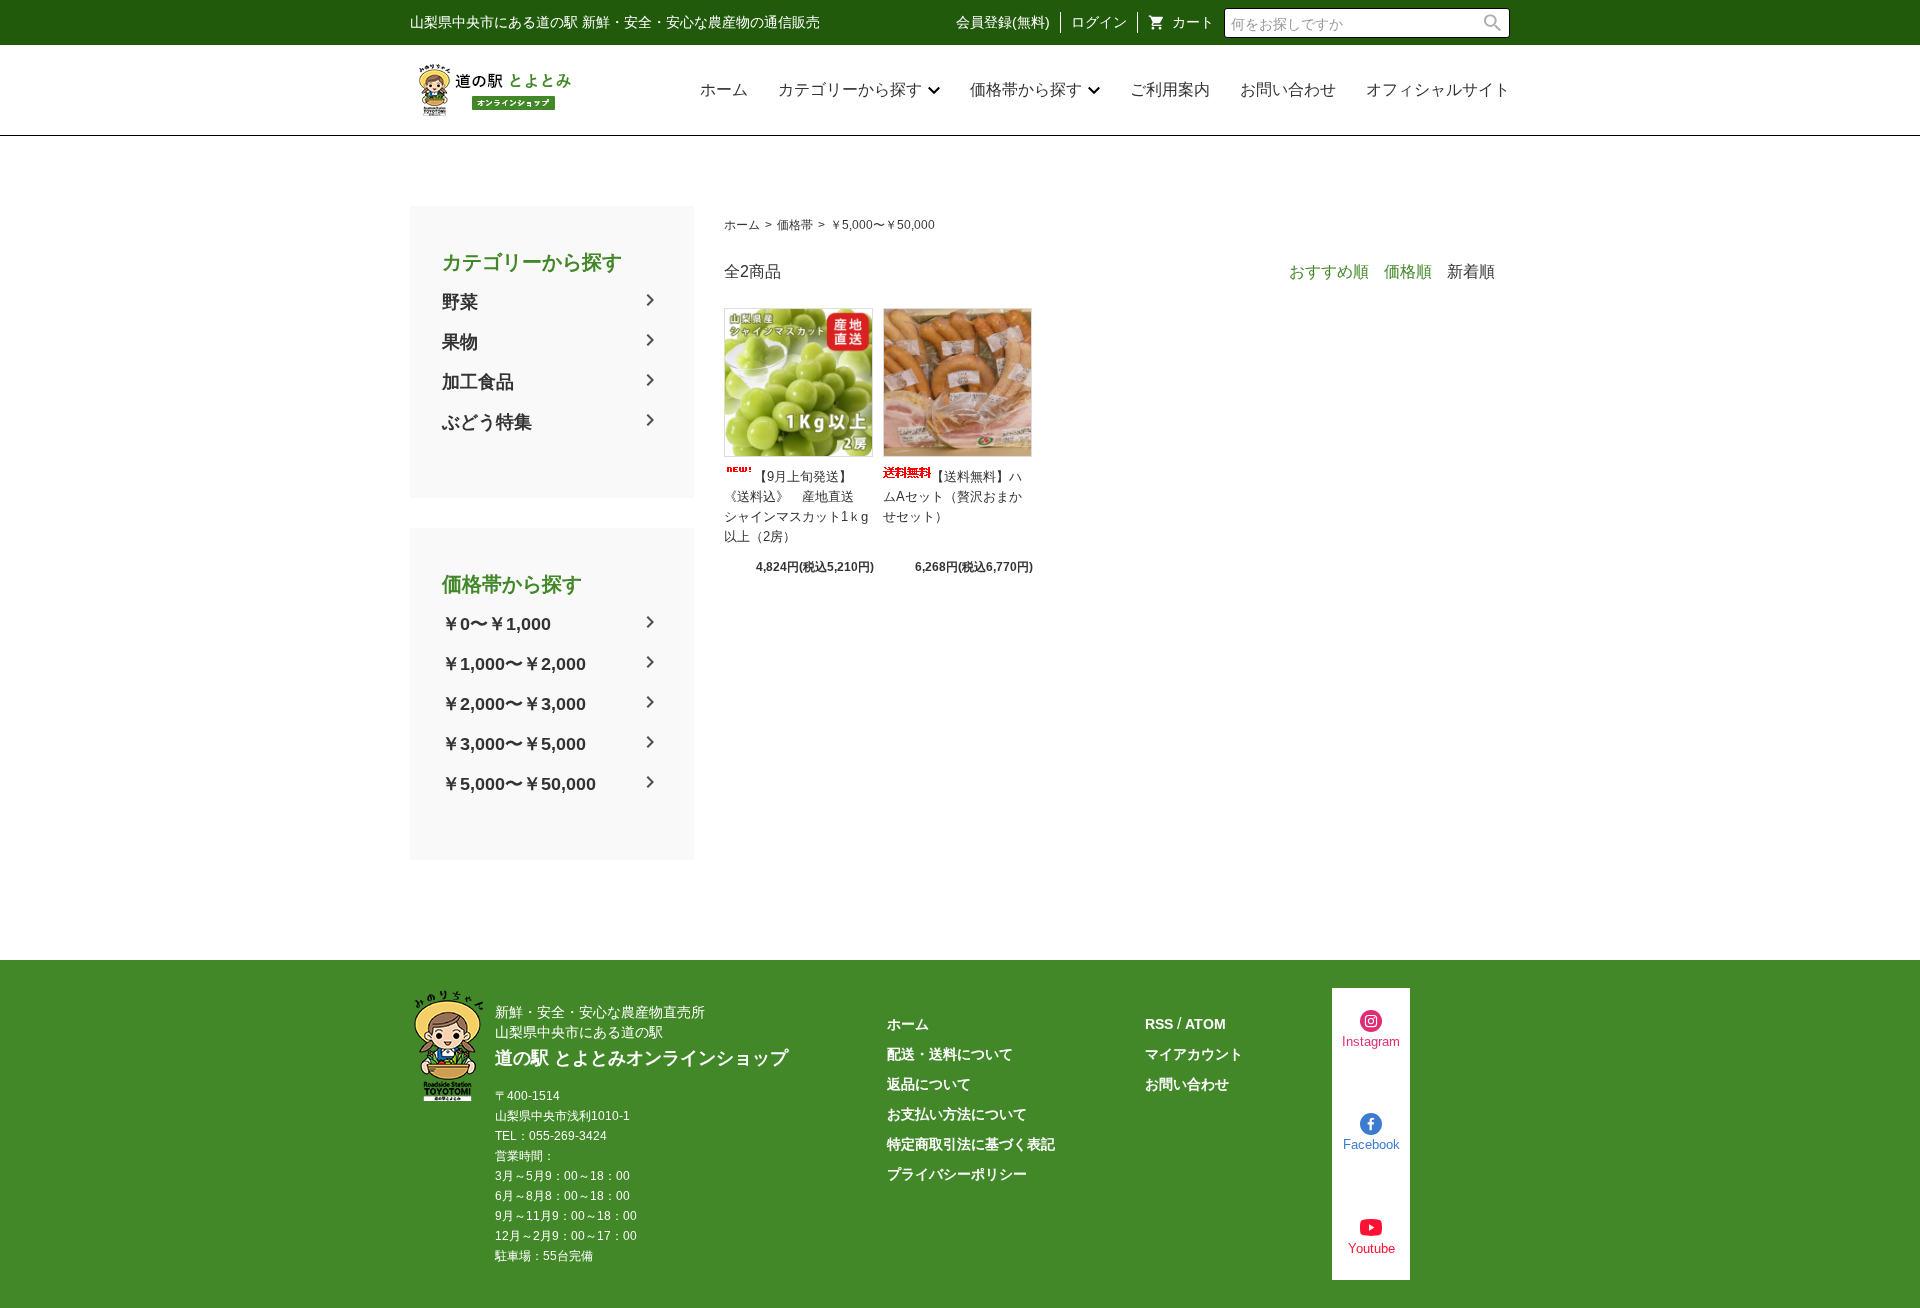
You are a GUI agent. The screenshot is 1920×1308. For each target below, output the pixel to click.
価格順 (1408, 271)
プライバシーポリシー (957, 1174)
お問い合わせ (1288, 89)
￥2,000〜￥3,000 (514, 704)
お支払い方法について (957, 1114)
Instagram (1371, 1041)
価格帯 (795, 225)
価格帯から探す (1026, 89)
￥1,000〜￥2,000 (514, 664)
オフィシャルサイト (1438, 89)
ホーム (724, 89)
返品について (929, 1084)
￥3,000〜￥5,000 (514, 744)
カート (1193, 22)
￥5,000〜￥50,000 (519, 784)
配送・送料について (950, 1054)
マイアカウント (1194, 1054)
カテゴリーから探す (850, 89)
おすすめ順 (1329, 271)
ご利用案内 (1170, 89)
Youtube (1371, 1248)
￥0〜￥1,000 (496, 624)
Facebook (1371, 1144)
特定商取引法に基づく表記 (971, 1144)
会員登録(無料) (1003, 22)
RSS (1159, 1024)
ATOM (1205, 1024)
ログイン (1099, 22)
